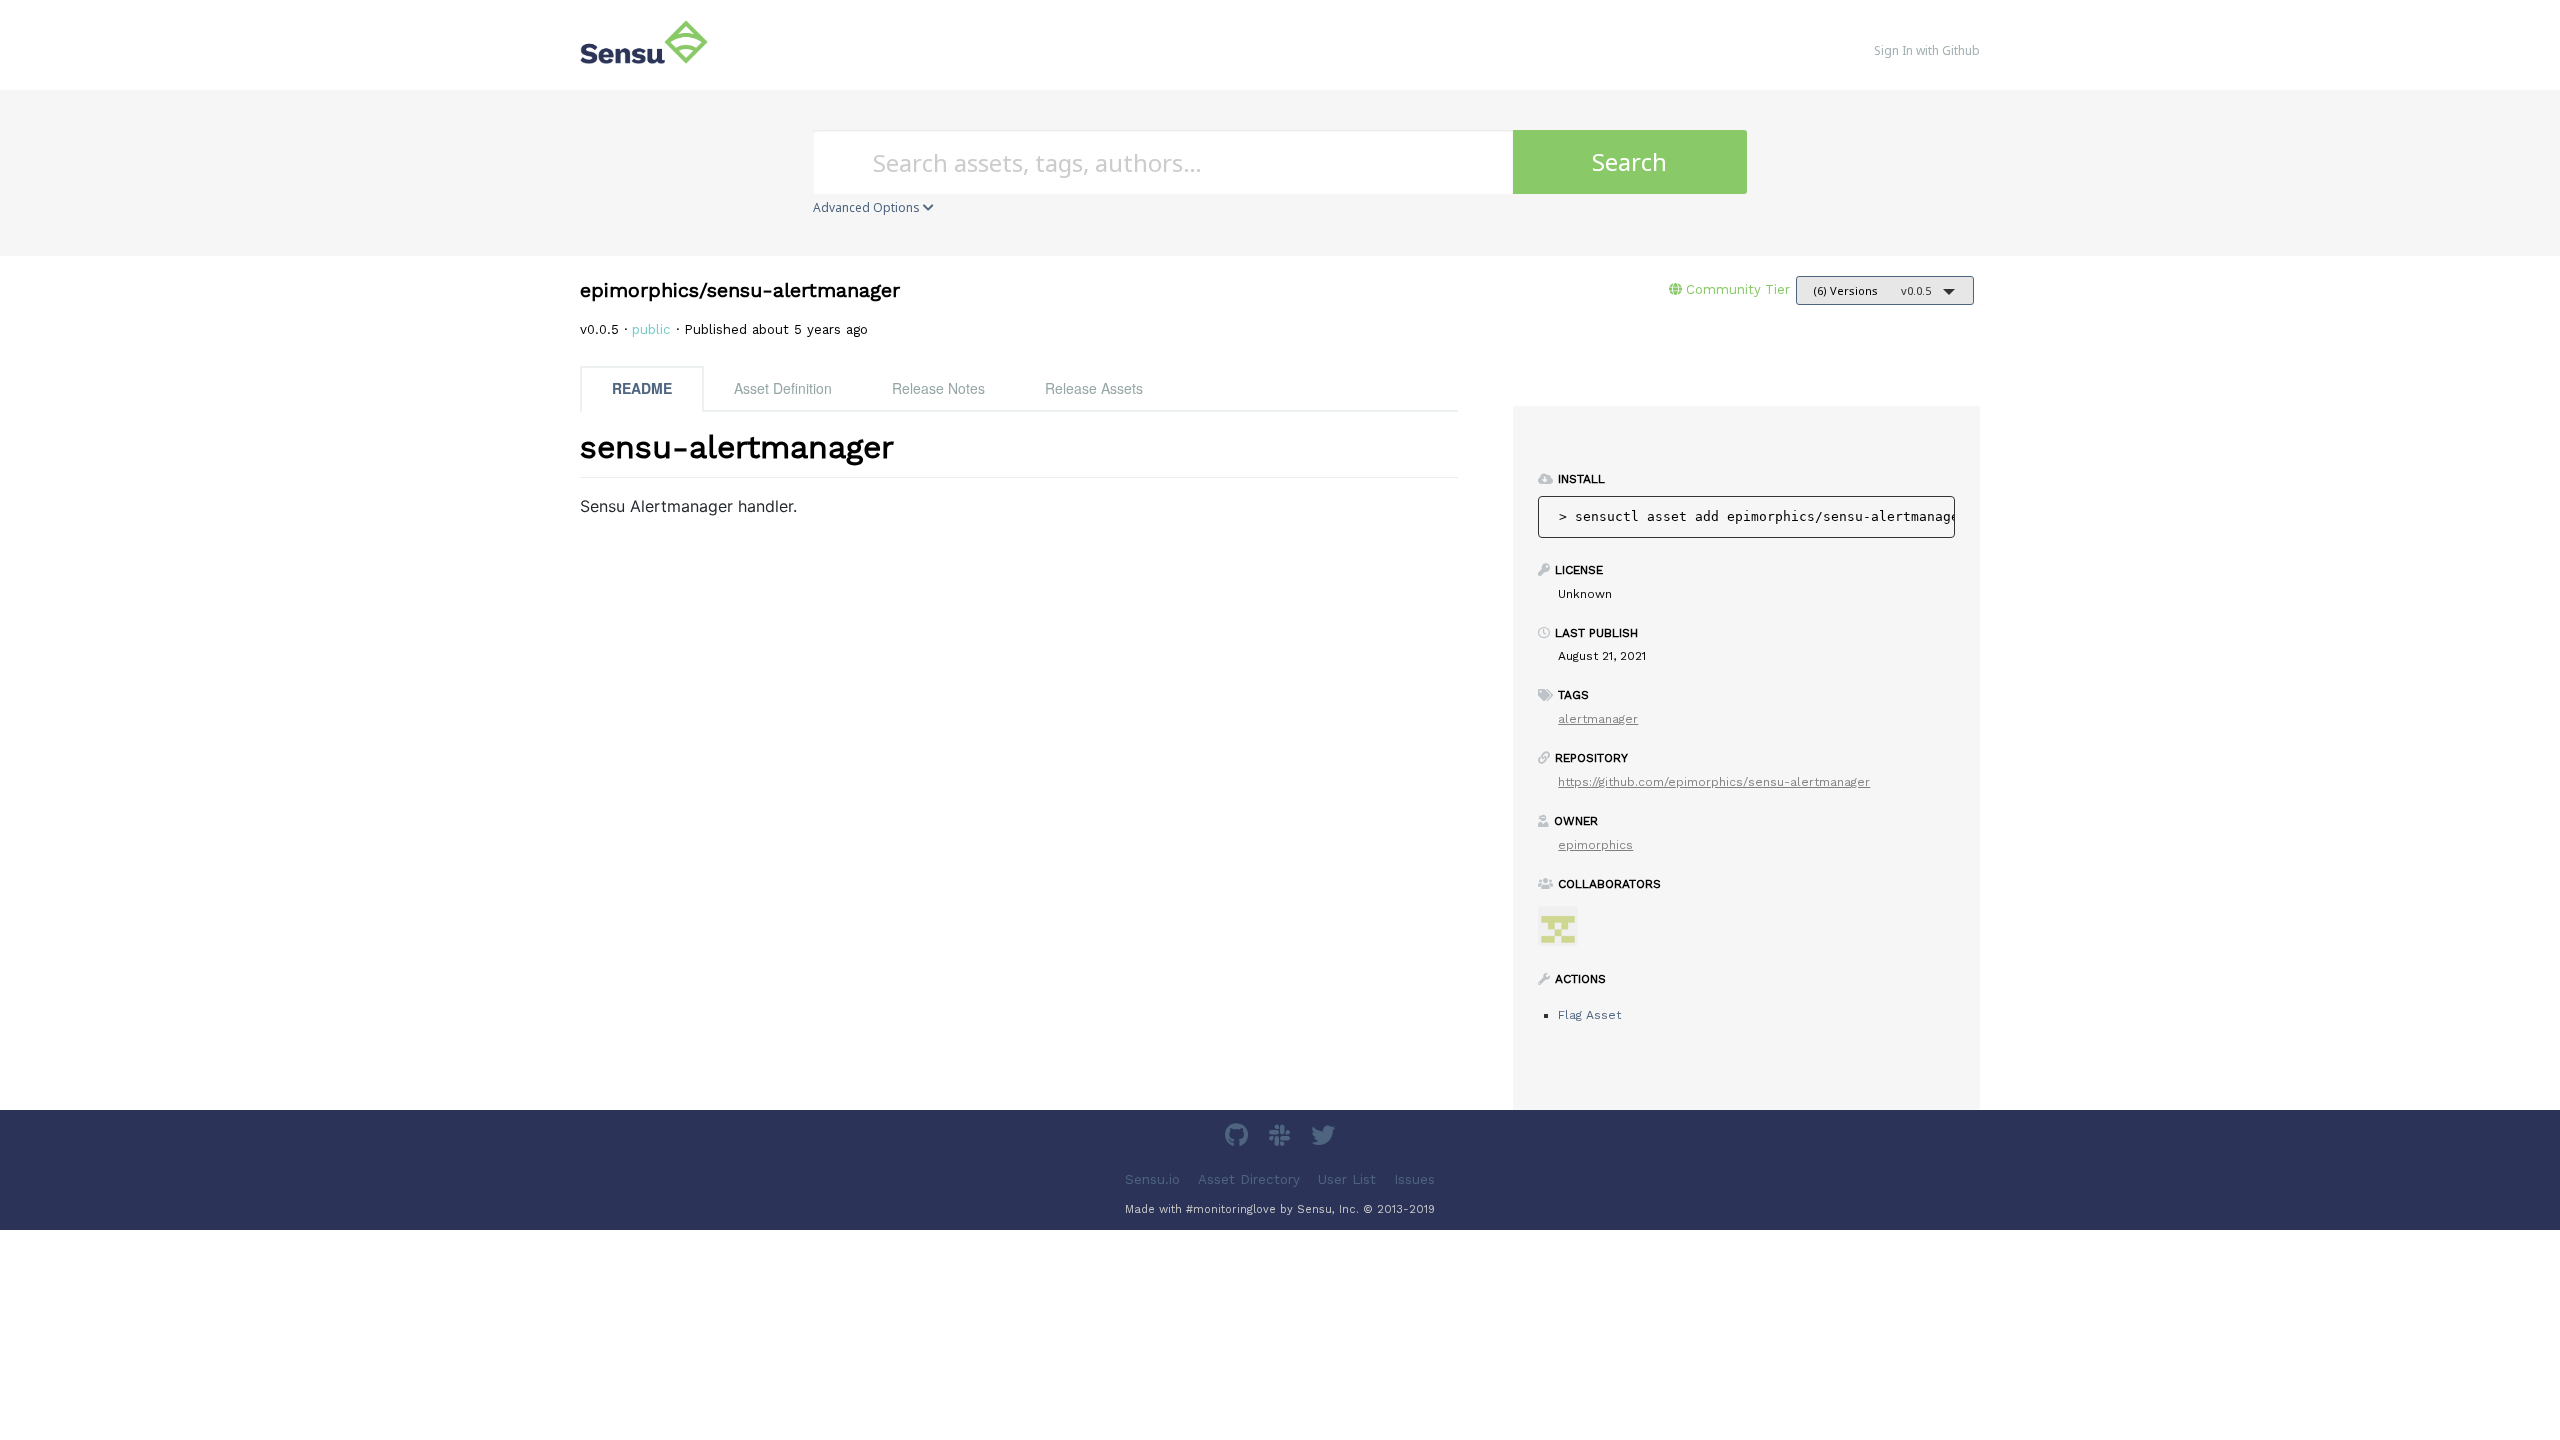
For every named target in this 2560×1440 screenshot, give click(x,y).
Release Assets (1094, 388)
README (642, 388)
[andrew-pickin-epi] (1565, 932)
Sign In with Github (1927, 50)
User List (1347, 1179)
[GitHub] (1239, 1138)
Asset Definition (783, 388)
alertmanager (1598, 719)
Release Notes (938, 388)
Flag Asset (1589, 1015)
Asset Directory (1249, 1179)
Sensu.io (1152, 1179)
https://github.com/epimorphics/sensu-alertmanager (1714, 782)
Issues (1414, 1179)
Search (1629, 161)
